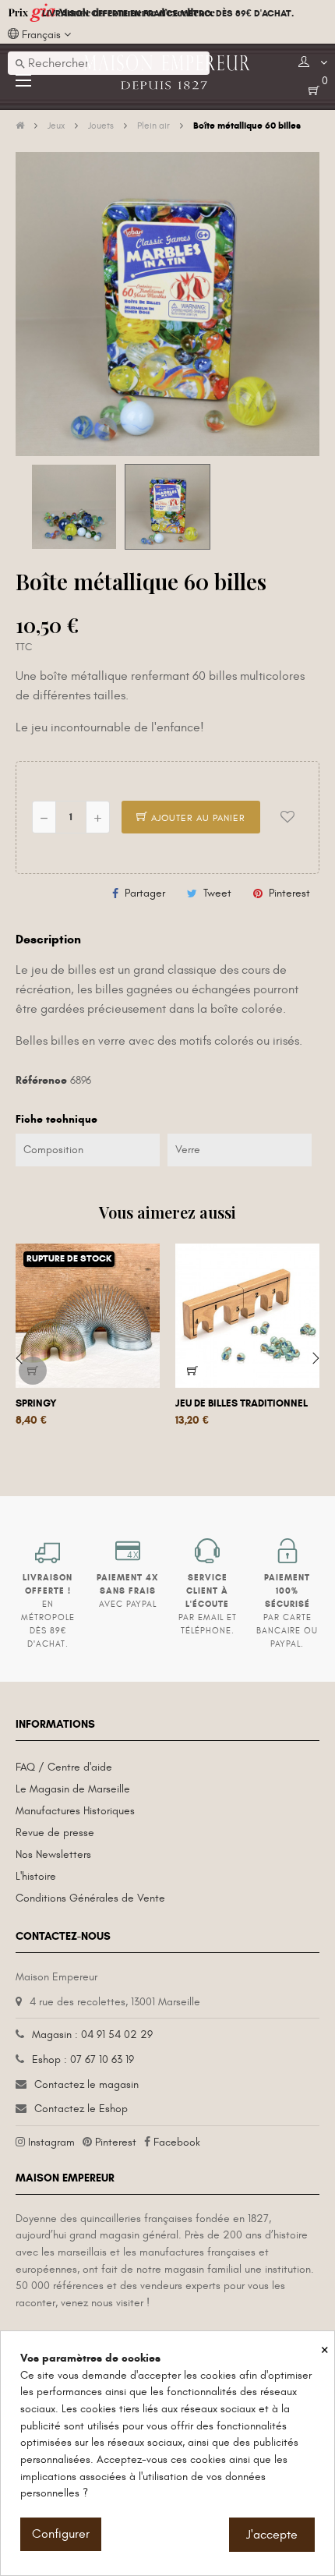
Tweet (217, 893)
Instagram (51, 2142)
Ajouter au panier (197, 818)
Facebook (177, 2142)
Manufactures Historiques (75, 1811)
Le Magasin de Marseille (73, 1789)
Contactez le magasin (86, 2084)
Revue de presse (55, 1833)
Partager (145, 893)
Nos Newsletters (53, 1854)
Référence (41, 1080)
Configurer (61, 2534)
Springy (36, 1403)
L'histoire (36, 1876)
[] (33, 1371)
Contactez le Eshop (81, 2109)
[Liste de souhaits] (287, 817)
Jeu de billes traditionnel (242, 1403)
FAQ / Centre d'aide (64, 1767)
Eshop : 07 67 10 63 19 (83, 2059)
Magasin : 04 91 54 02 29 (92, 2035)
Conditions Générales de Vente (90, 1898)
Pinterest (289, 893)
